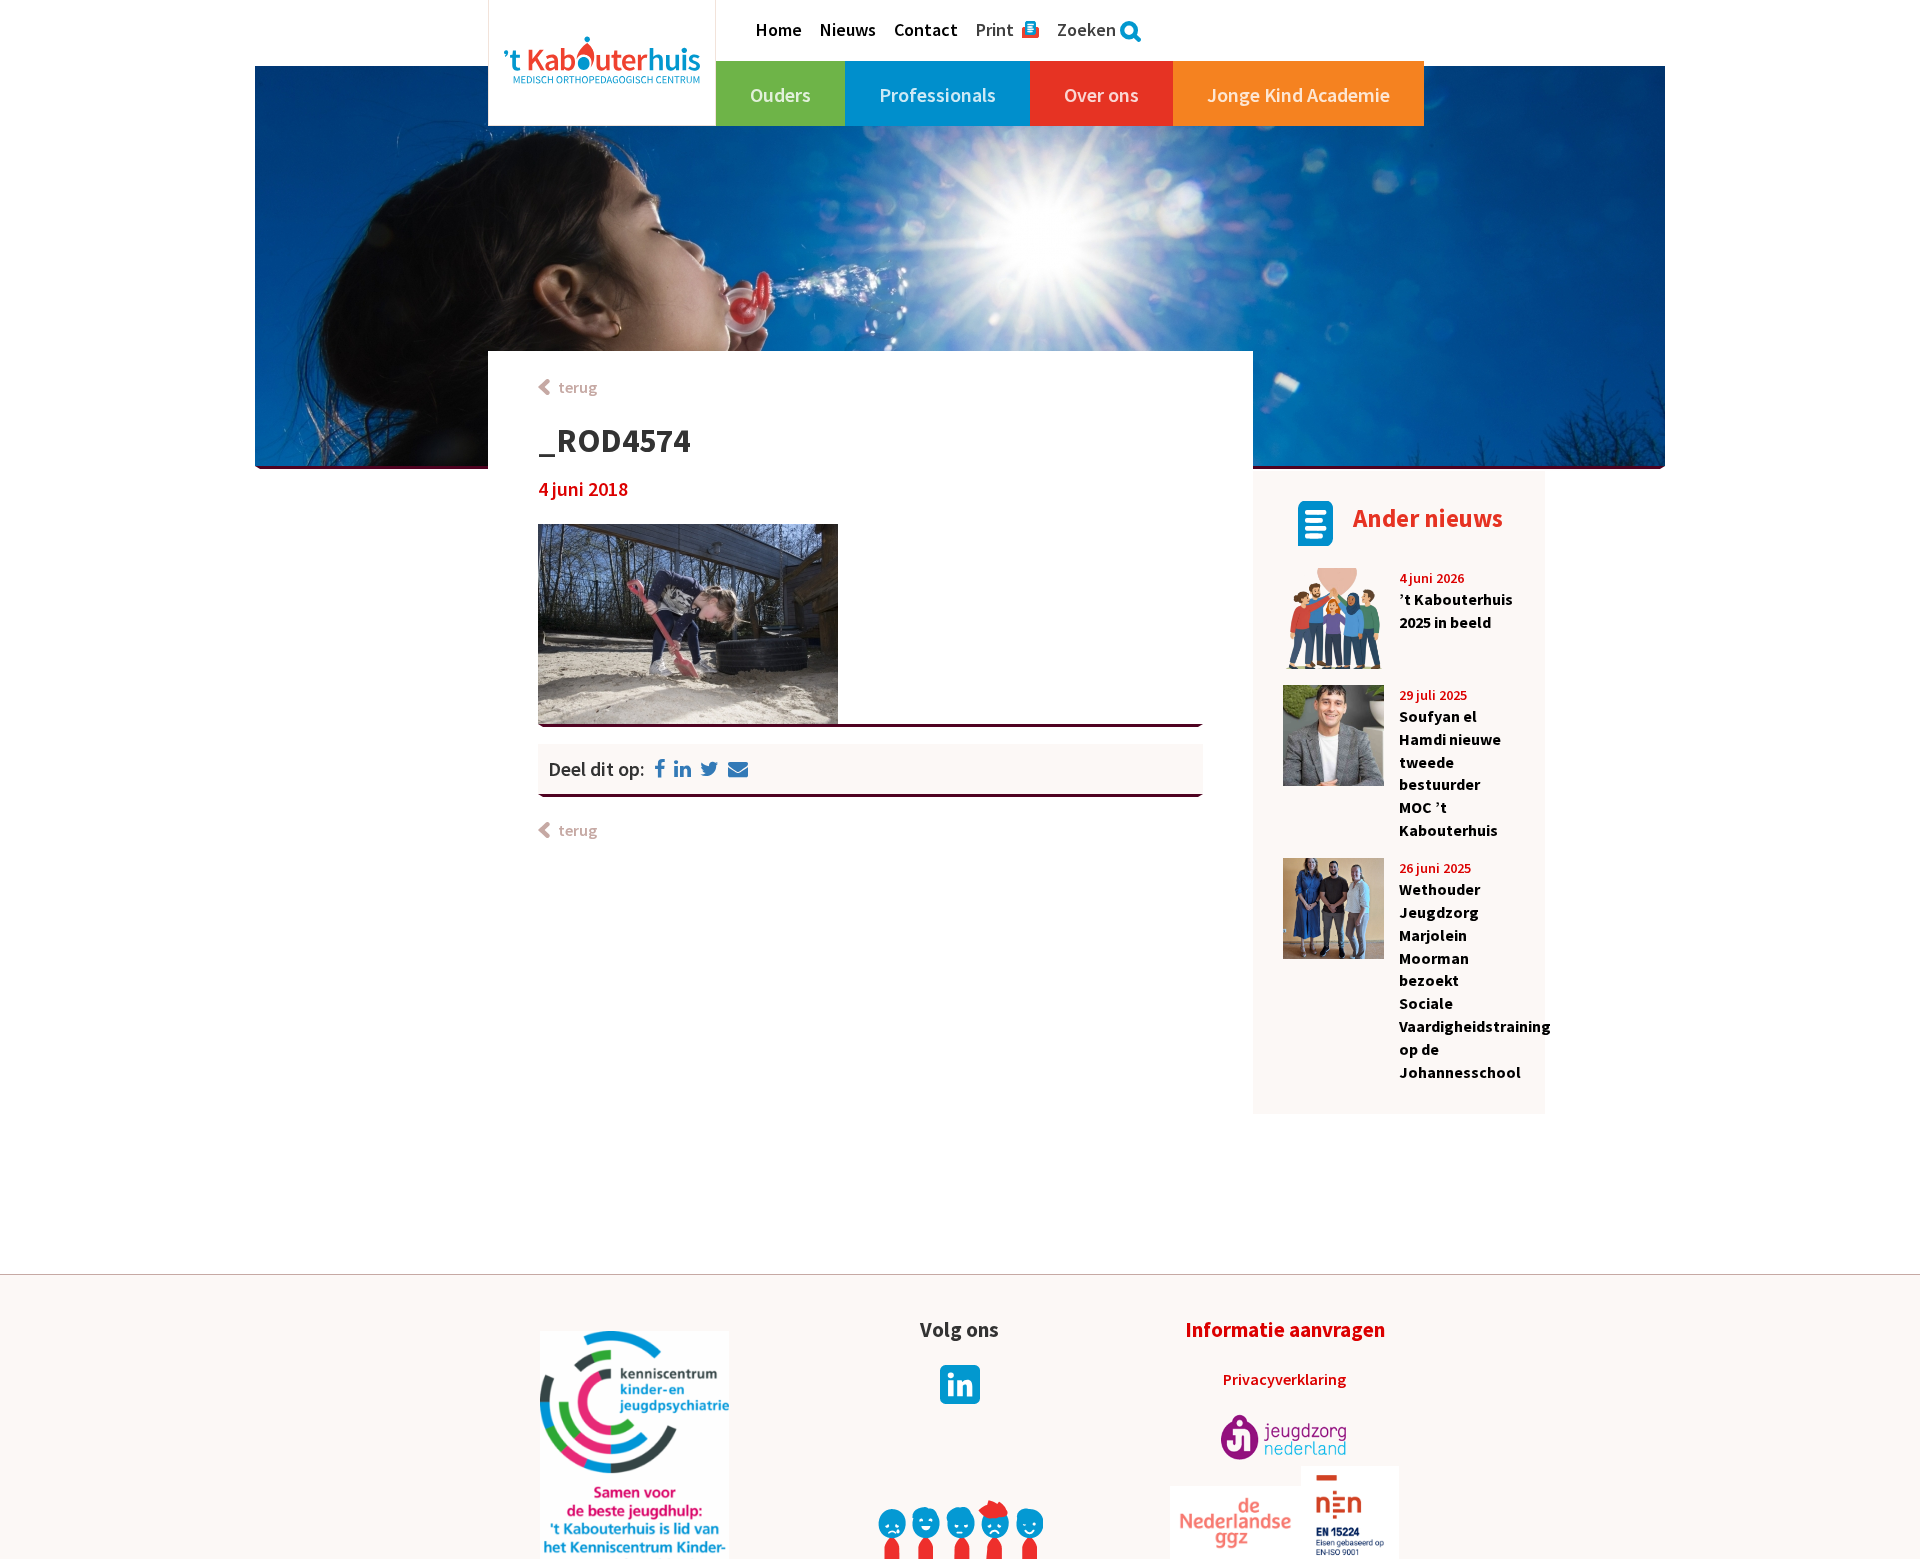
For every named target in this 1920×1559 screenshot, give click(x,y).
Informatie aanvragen (1285, 1329)
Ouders (780, 94)
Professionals (937, 94)
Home (779, 30)
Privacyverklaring (1284, 1379)
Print (995, 30)
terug (577, 387)
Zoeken (1086, 30)
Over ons (1101, 94)
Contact (926, 30)
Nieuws (848, 30)
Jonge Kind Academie (1298, 94)
